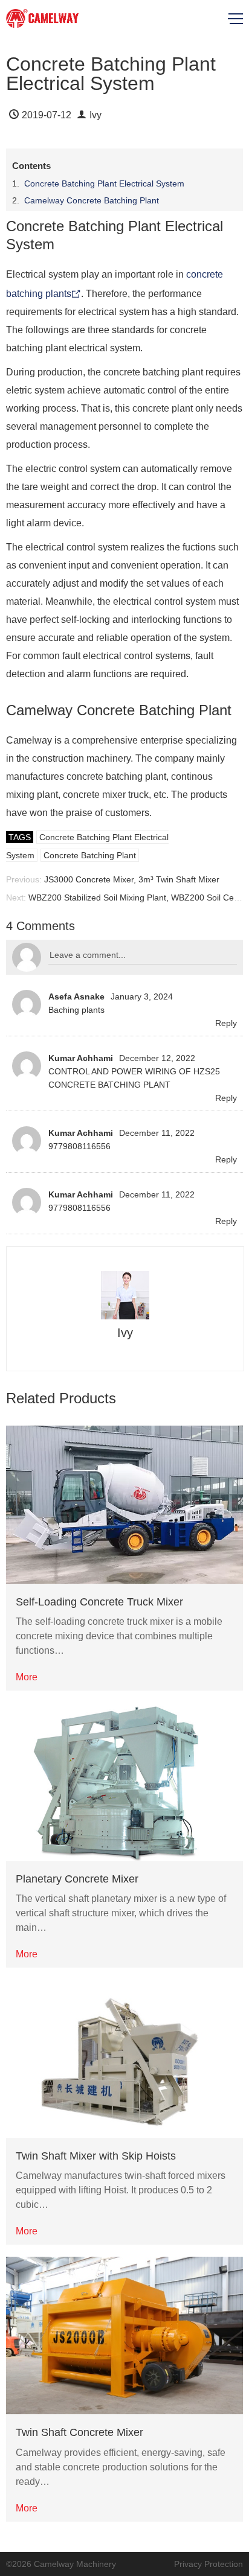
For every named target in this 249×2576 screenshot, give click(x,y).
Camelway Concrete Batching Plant (92, 200)
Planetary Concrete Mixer (77, 1879)
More (27, 1677)
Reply (226, 1023)
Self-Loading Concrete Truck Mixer (99, 1602)
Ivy (95, 115)
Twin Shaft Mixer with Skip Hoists (96, 2156)
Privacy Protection (209, 2564)
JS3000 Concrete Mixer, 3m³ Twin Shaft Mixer (132, 879)
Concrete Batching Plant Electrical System (104, 183)
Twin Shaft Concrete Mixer (79, 2432)
